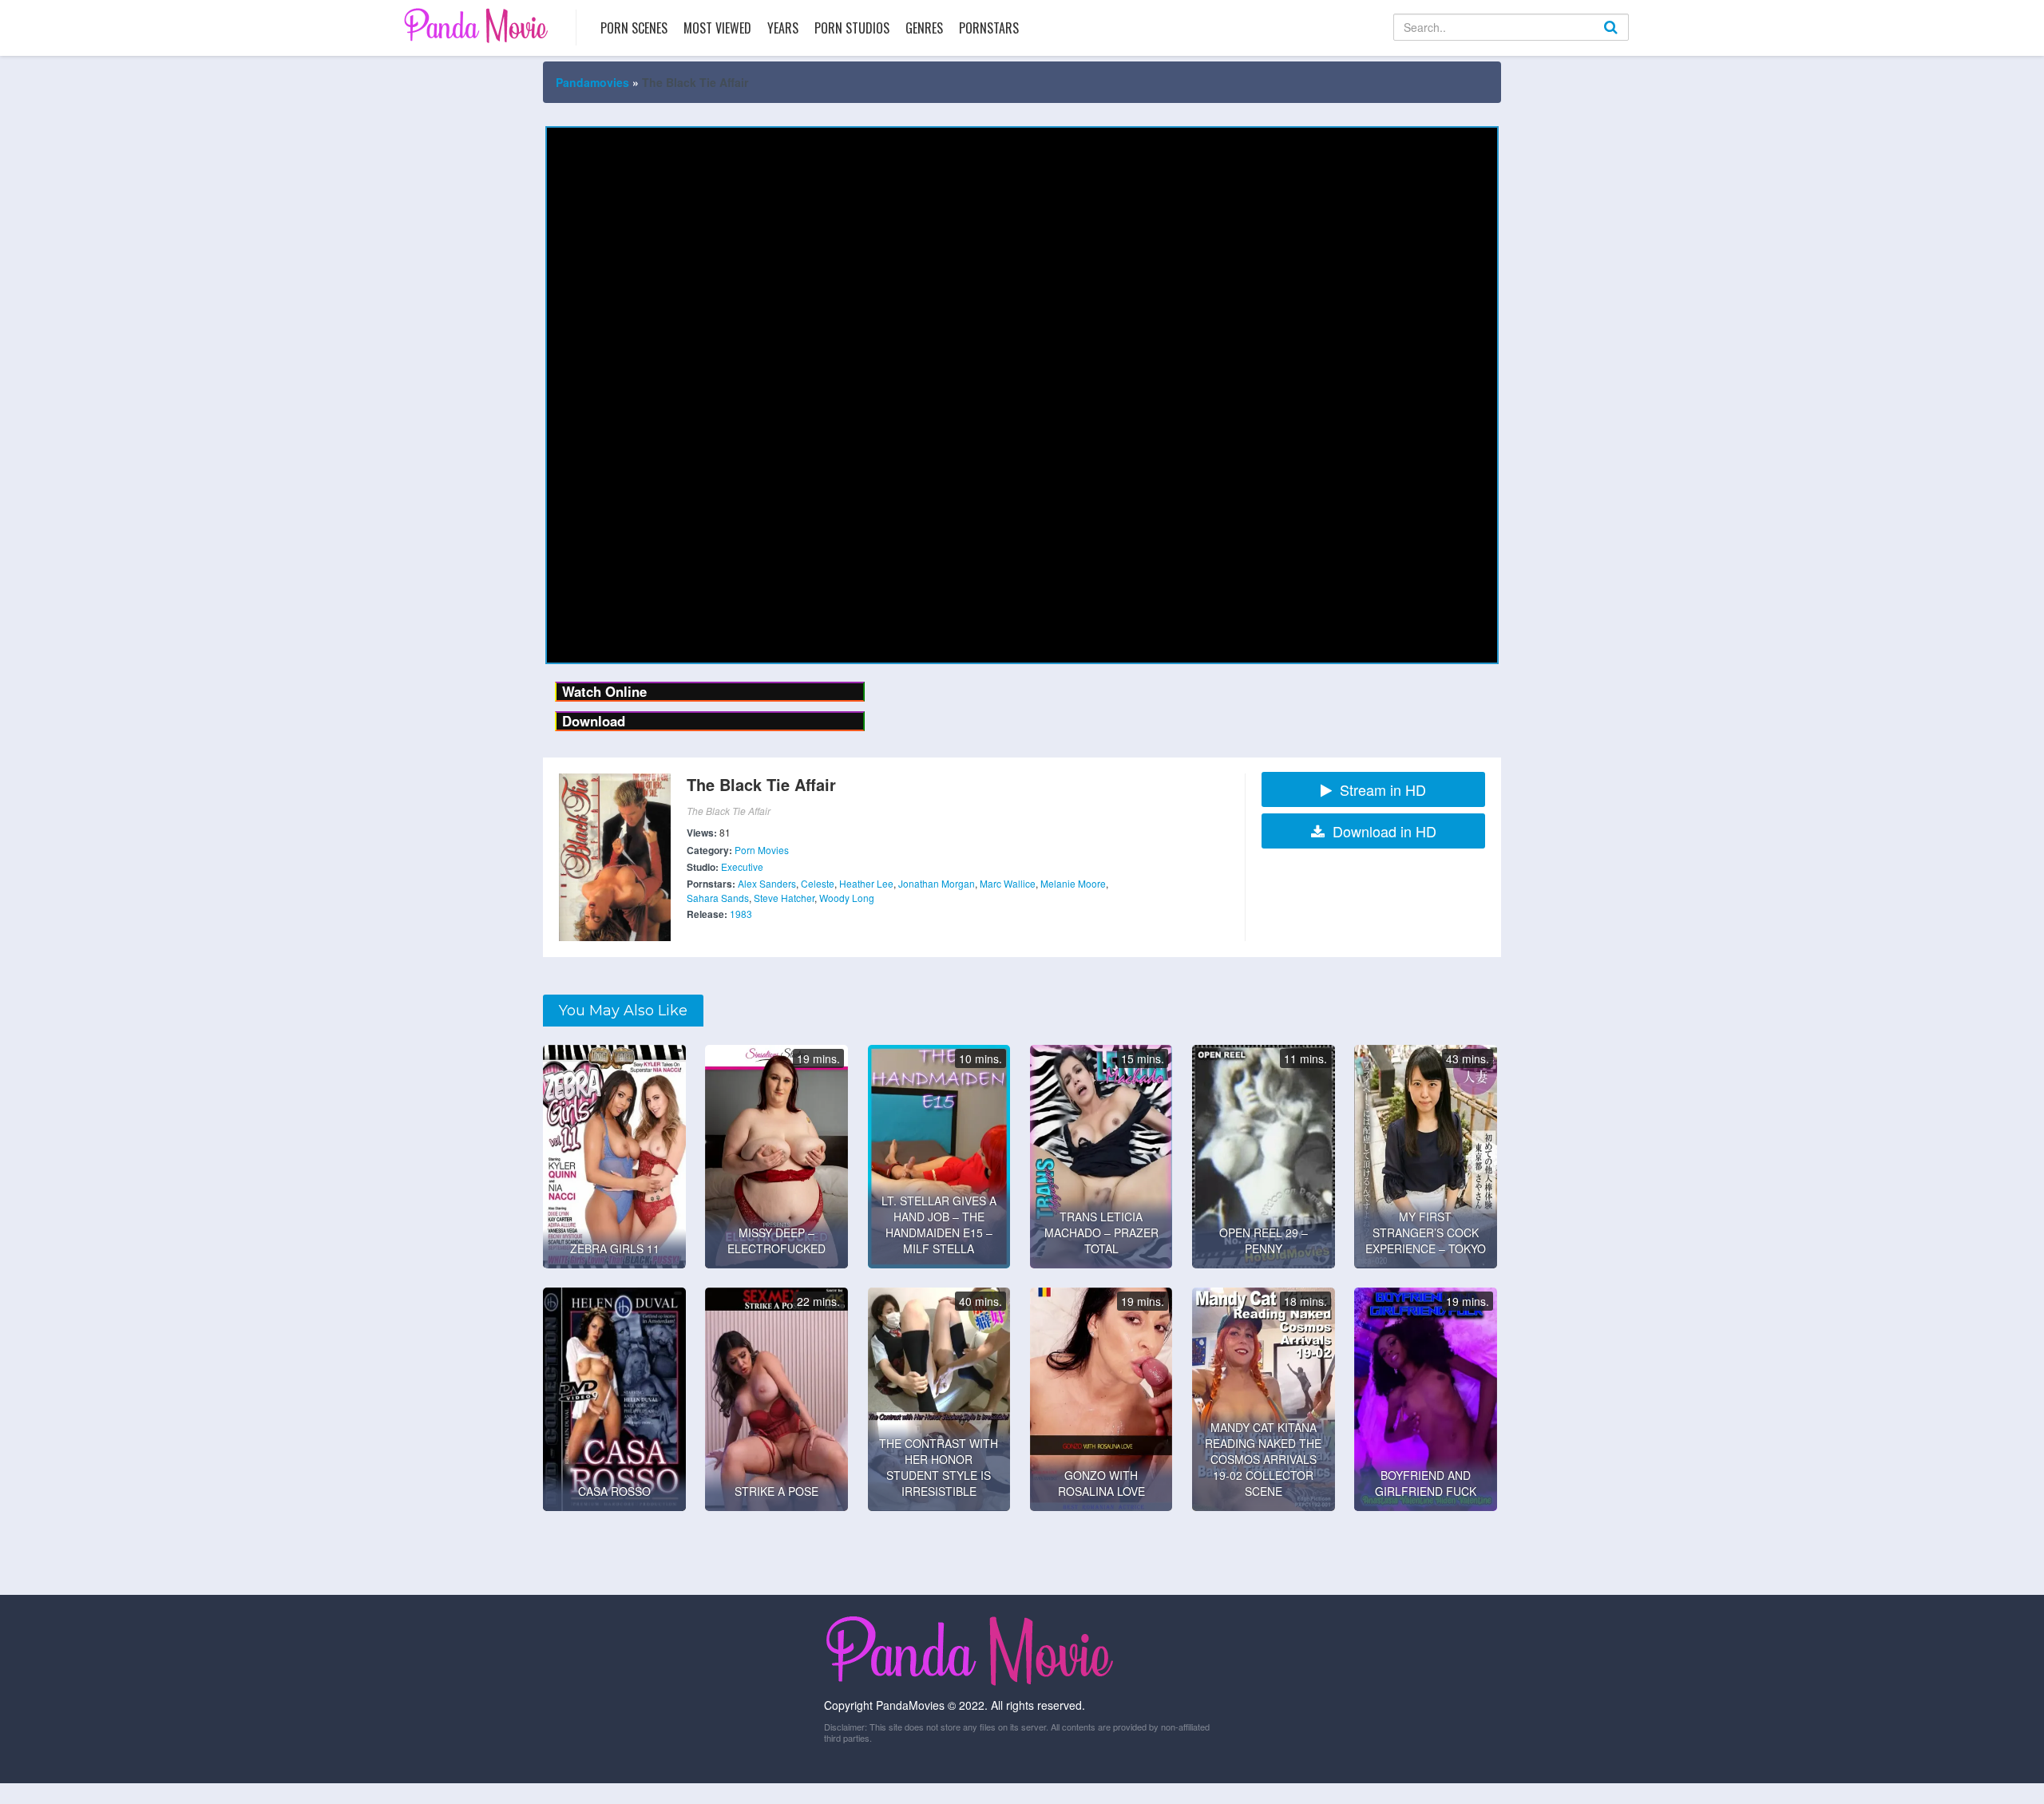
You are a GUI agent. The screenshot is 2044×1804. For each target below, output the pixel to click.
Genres (924, 28)
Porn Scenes (634, 28)
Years (783, 28)
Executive (742, 866)
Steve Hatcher (784, 898)
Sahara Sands (718, 898)
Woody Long (847, 898)
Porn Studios (852, 28)
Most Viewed (717, 28)
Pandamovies (592, 82)
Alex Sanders (767, 883)
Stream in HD (1383, 789)
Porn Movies (762, 850)
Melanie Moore (1073, 883)
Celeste (818, 883)
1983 (741, 914)
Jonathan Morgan (937, 883)
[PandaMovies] (478, 25)
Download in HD (1384, 831)
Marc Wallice (1008, 883)
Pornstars (989, 28)
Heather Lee (866, 883)
